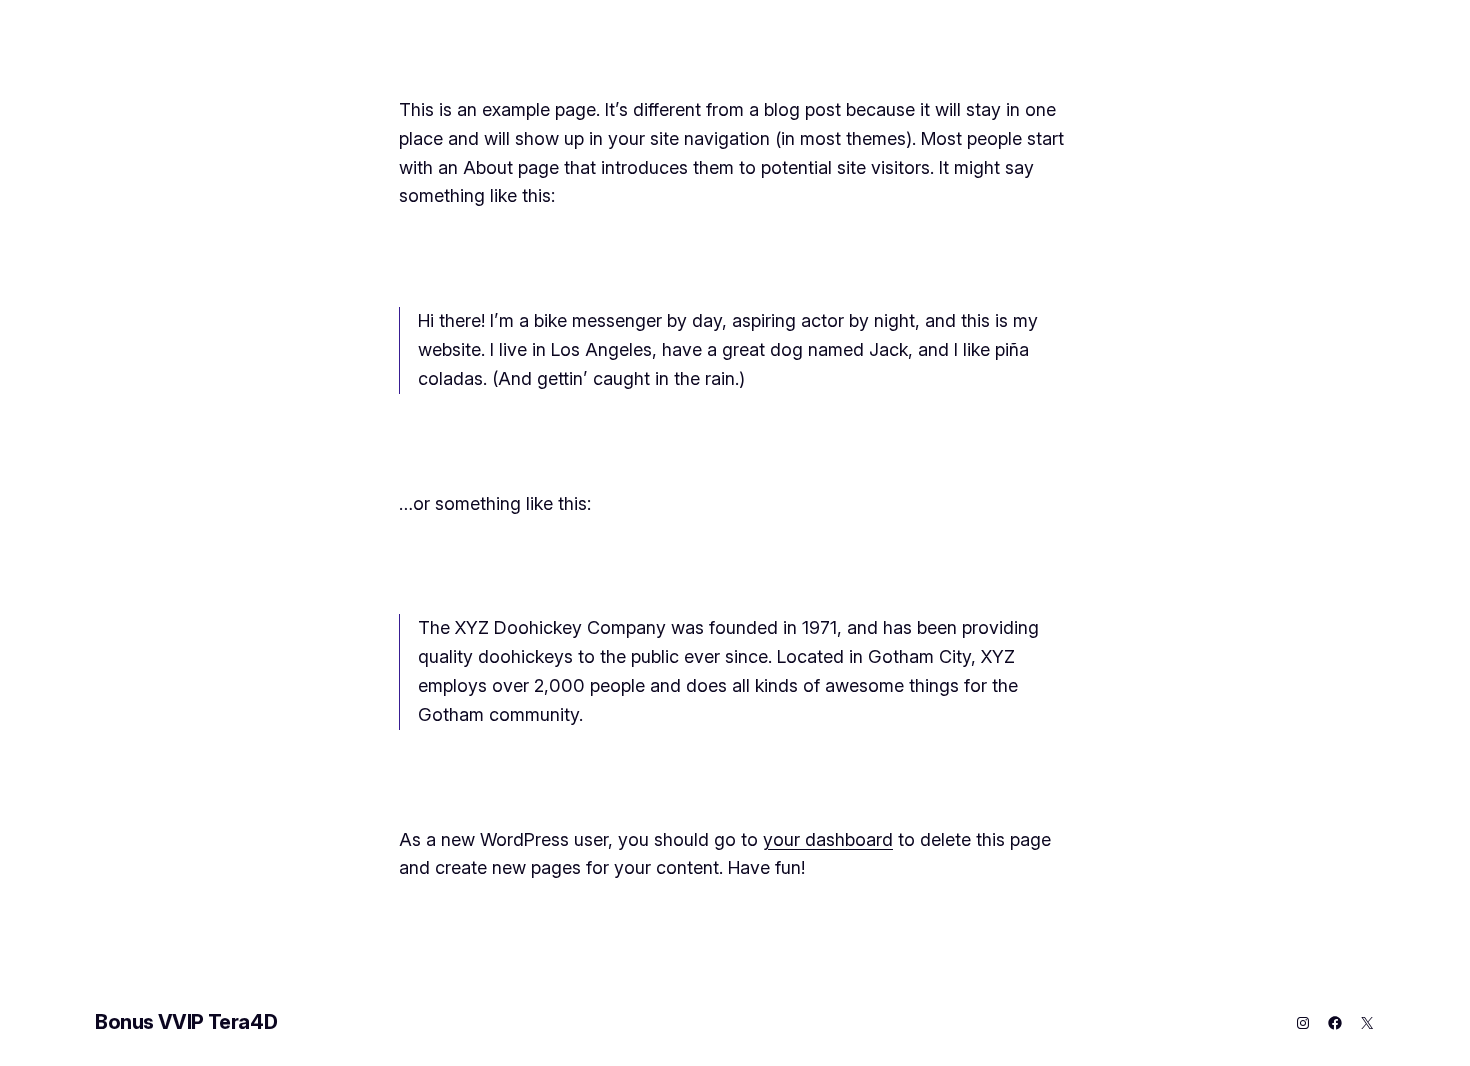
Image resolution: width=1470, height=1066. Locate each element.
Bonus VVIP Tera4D (186, 1022)
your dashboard (828, 839)
